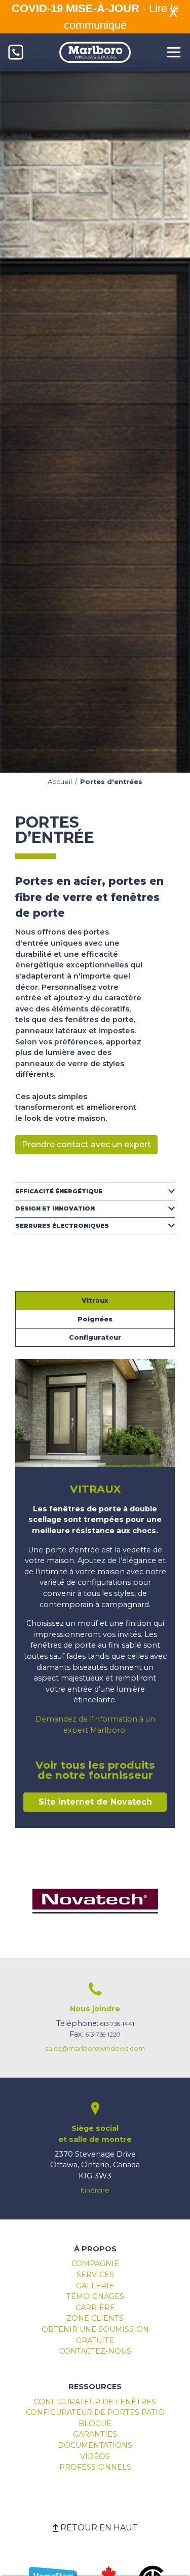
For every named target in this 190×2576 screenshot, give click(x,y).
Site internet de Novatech (95, 1802)
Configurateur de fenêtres (95, 2402)
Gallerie (95, 2286)
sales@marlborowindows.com (95, 2048)
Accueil (60, 782)
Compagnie (95, 2263)
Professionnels (95, 2467)
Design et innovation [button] (55, 1208)
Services (95, 2275)
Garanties (95, 2434)
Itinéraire (95, 2190)
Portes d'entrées (111, 782)
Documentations (95, 2445)
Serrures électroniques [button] (62, 1226)
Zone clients (95, 2318)
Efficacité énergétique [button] (59, 1191)
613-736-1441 (117, 2024)
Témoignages (95, 2296)
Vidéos (95, 2456)
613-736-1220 (103, 2035)
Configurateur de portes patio (95, 2412)
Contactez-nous (95, 2351)
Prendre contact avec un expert (86, 1144)
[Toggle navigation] (174, 52)
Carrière (95, 2308)
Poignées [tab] (95, 1319)
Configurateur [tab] (95, 1337)
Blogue (95, 2424)
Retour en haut (99, 2528)
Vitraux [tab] (95, 1300)
